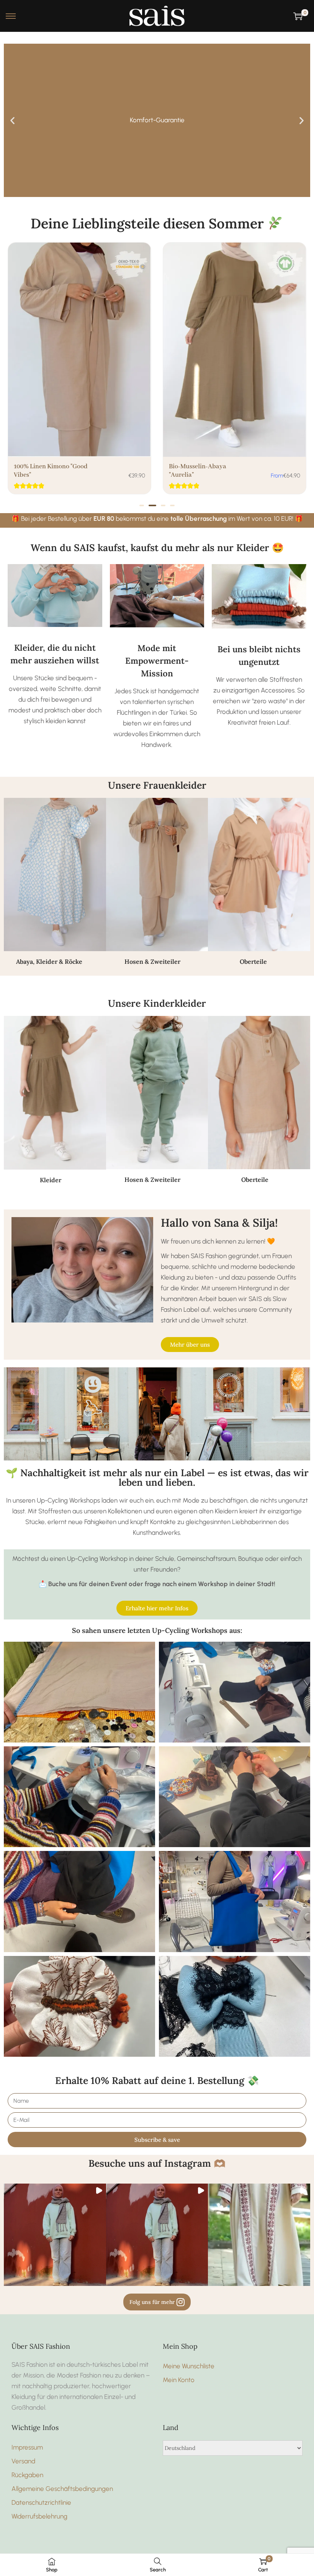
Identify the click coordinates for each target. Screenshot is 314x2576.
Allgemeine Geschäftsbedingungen (62, 2489)
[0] (298, 16)
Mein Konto (179, 2380)
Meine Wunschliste (189, 2366)
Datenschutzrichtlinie (41, 2502)
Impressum (27, 2447)
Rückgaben (27, 2475)
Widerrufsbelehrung (39, 2516)
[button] (12, 121)
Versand (23, 2461)
